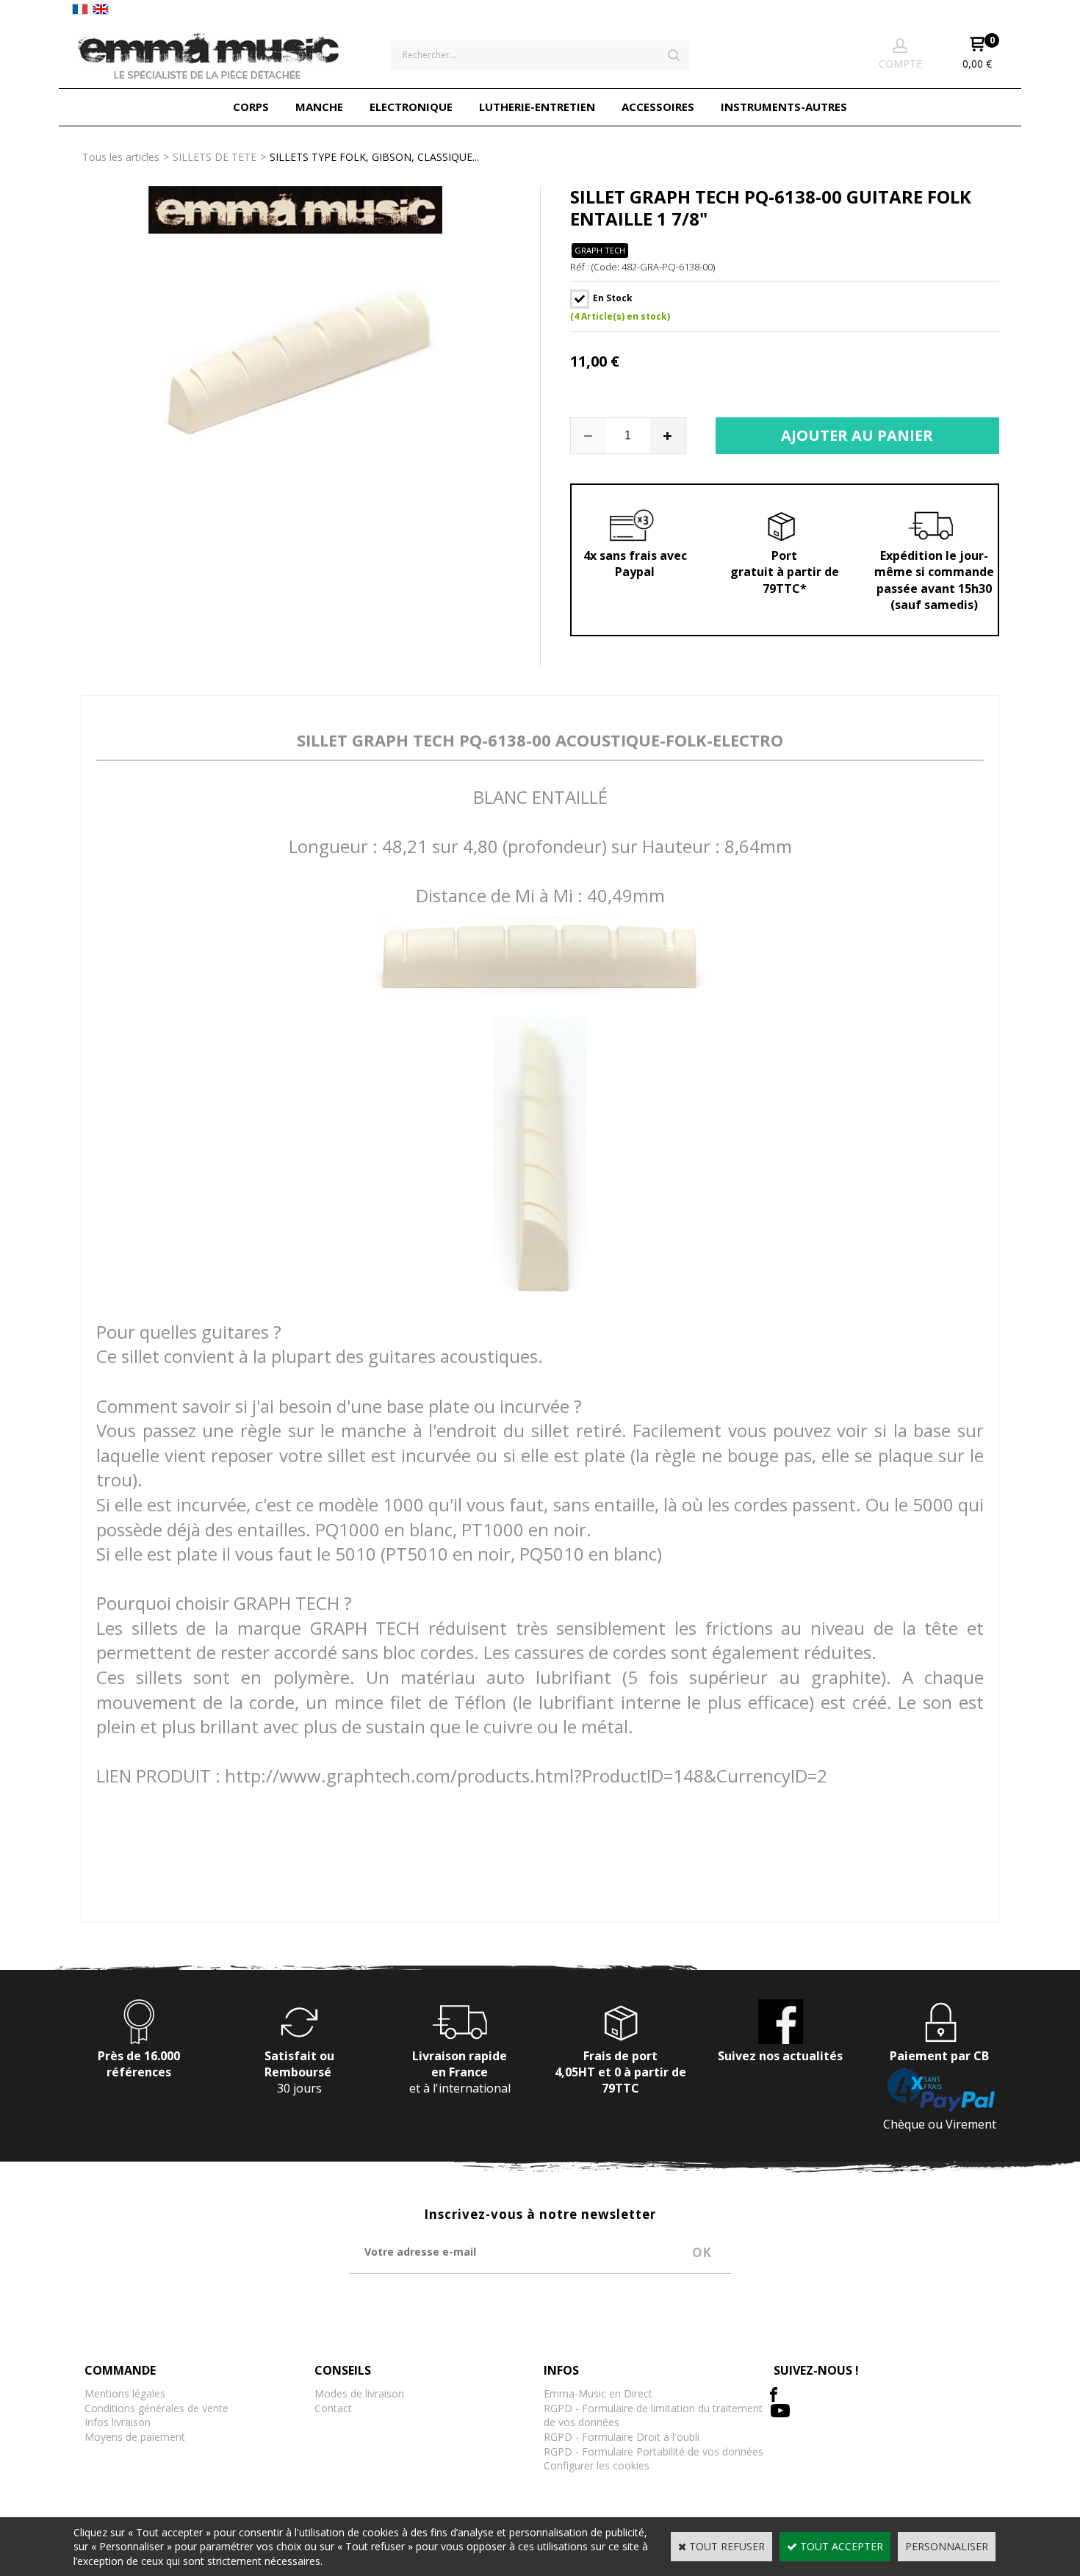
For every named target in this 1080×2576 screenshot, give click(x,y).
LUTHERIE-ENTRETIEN (537, 107)
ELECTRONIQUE (411, 107)
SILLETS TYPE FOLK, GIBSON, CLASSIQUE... (374, 157)
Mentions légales (125, 2393)
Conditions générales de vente (156, 2408)
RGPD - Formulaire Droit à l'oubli (622, 2437)
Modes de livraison (359, 2393)
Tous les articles (121, 157)
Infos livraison (118, 2422)
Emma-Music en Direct (598, 2393)
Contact (333, 2408)
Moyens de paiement (135, 2437)
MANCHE (319, 107)
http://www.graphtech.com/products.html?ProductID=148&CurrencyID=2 (526, 1776)
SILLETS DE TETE (215, 157)
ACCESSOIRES (658, 107)
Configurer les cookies (597, 2465)
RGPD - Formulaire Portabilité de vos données (654, 2451)
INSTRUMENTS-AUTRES (784, 107)
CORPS (251, 107)
